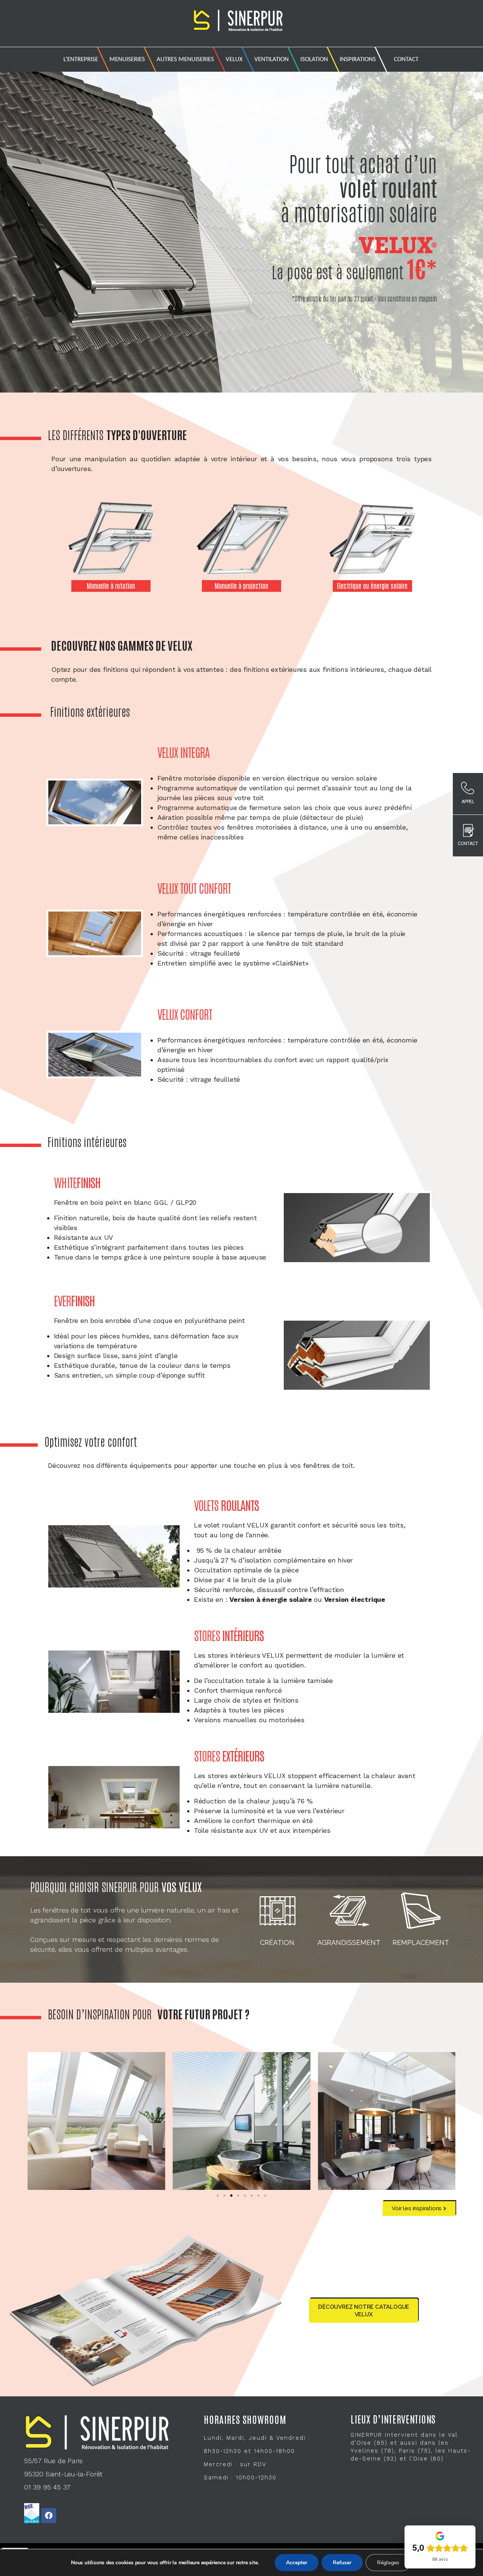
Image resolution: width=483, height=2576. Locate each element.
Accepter (297, 2563)
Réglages (388, 2563)
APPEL (468, 802)
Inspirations (358, 59)
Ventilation (271, 59)
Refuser (342, 2563)
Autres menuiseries (185, 59)
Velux (234, 59)
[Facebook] (49, 2516)
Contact (406, 59)
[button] (218, 2196)
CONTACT (468, 844)
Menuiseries (127, 59)
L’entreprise (81, 59)
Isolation (314, 59)
